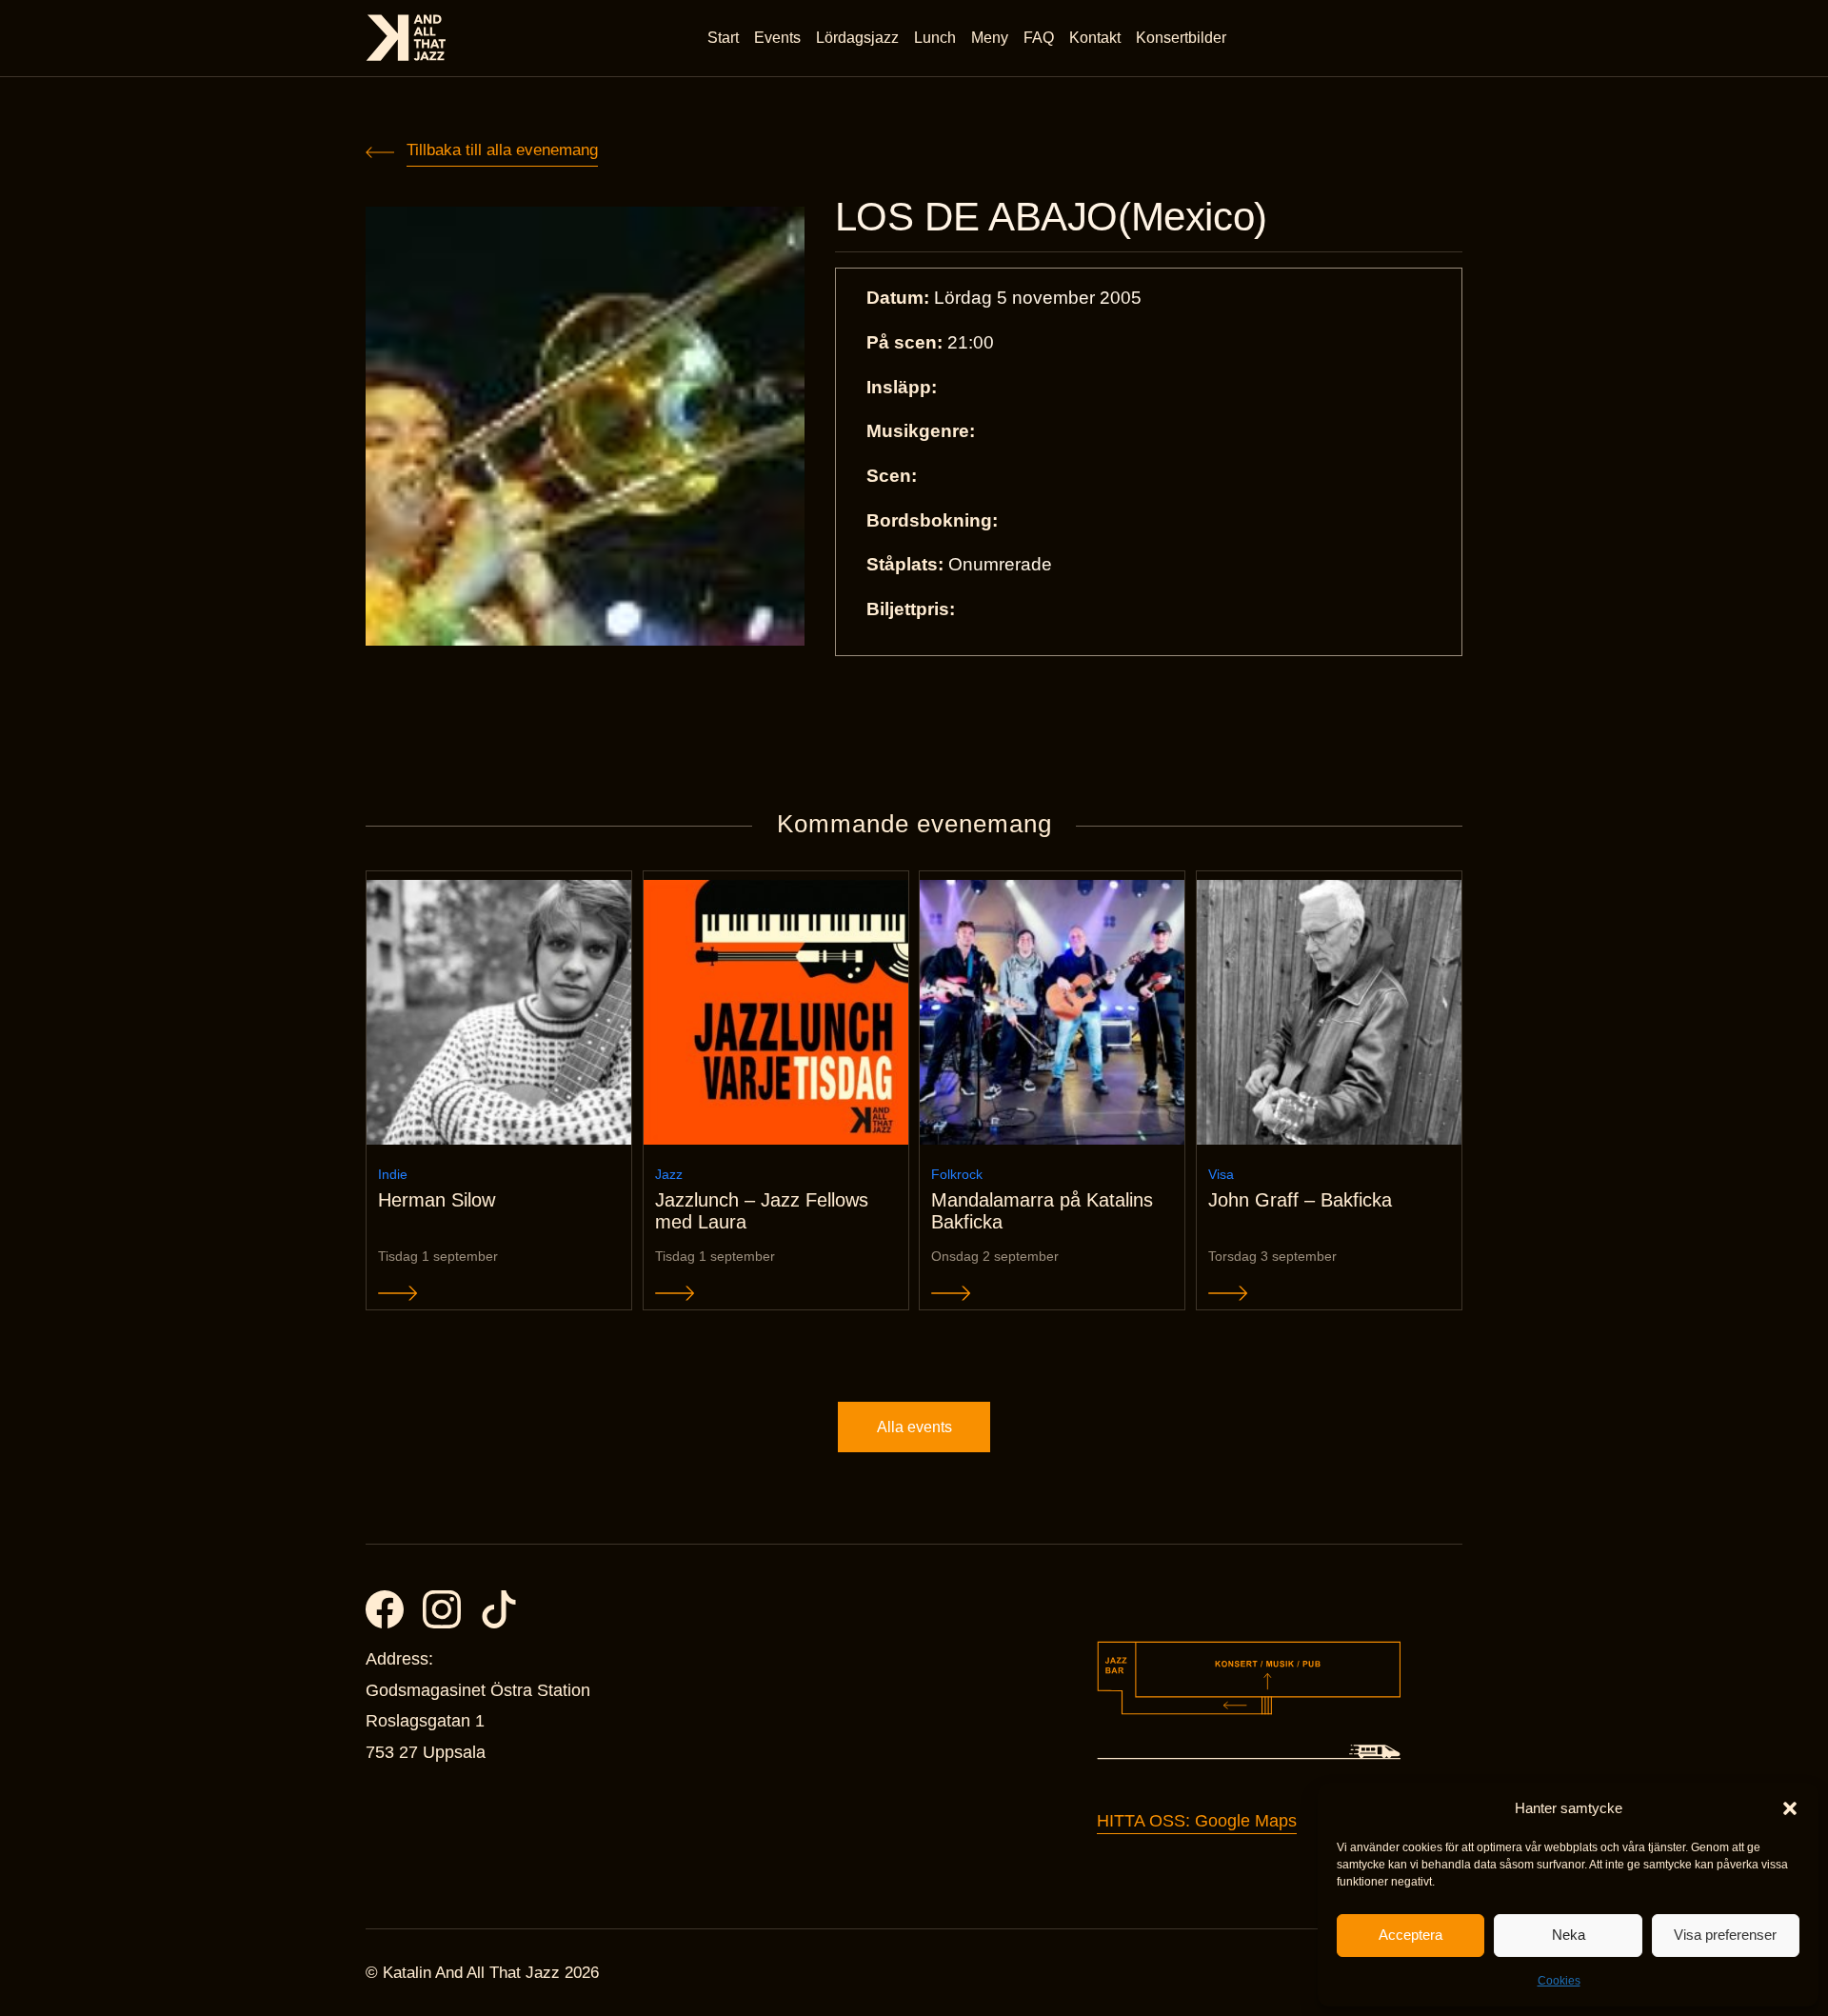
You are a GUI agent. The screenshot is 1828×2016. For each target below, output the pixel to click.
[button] (1790, 1808)
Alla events (914, 1427)
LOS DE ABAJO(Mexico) (1051, 217)
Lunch (935, 38)
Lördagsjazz (857, 38)
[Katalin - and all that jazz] (406, 38)
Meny (990, 38)
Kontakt (1095, 38)
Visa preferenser (1725, 1935)
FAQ (1039, 38)
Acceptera (1411, 1935)
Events (777, 38)
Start (723, 38)
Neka (1569, 1935)
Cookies (1559, 1981)
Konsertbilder (1181, 38)
